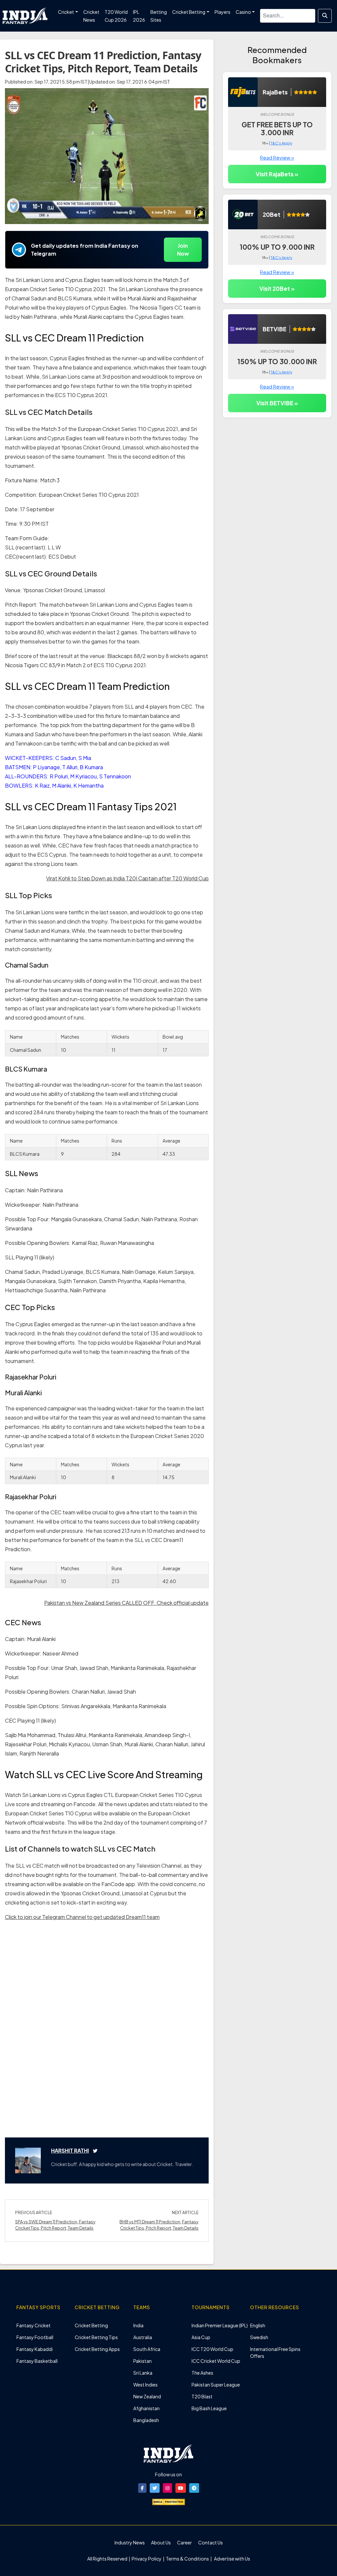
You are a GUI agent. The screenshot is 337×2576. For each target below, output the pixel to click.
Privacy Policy (147, 2559)
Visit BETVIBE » (277, 403)
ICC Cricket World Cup (216, 2361)
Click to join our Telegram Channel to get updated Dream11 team (82, 1917)
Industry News (130, 2542)
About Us (161, 2542)
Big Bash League (209, 2408)
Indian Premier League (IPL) (220, 2325)
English (258, 2325)
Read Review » (277, 157)
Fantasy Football (35, 2337)
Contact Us (210, 2542)
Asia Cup (201, 2337)
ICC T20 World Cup (212, 2349)
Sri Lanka (143, 2373)
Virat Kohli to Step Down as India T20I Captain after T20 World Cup (127, 878)
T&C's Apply (281, 143)
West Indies (145, 2385)
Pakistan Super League (216, 2385)
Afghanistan (146, 2408)
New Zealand (147, 2396)
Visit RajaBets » (277, 174)
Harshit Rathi (70, 2150)
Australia (143, 2337)
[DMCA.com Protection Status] (168, 2501)
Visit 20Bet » (277, 289)
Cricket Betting (91, 2325)
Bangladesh (146, 2420)
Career (184, 2542)
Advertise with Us (232, 2559)
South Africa (147, 2349)
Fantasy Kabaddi (35, 2349)
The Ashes (202, 2373)
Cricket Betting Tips (96, 2337)
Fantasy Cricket (34, 2325)
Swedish (259, 2337)
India (138, 2325)
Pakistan (143, 2361)
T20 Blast (202, 2396)
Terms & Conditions (187, 2559)
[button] (142, 2488)
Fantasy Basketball (37, 2361)
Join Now (183, 250)
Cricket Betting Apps (97, 2349)
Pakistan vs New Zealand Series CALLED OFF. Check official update (126, 1603)
